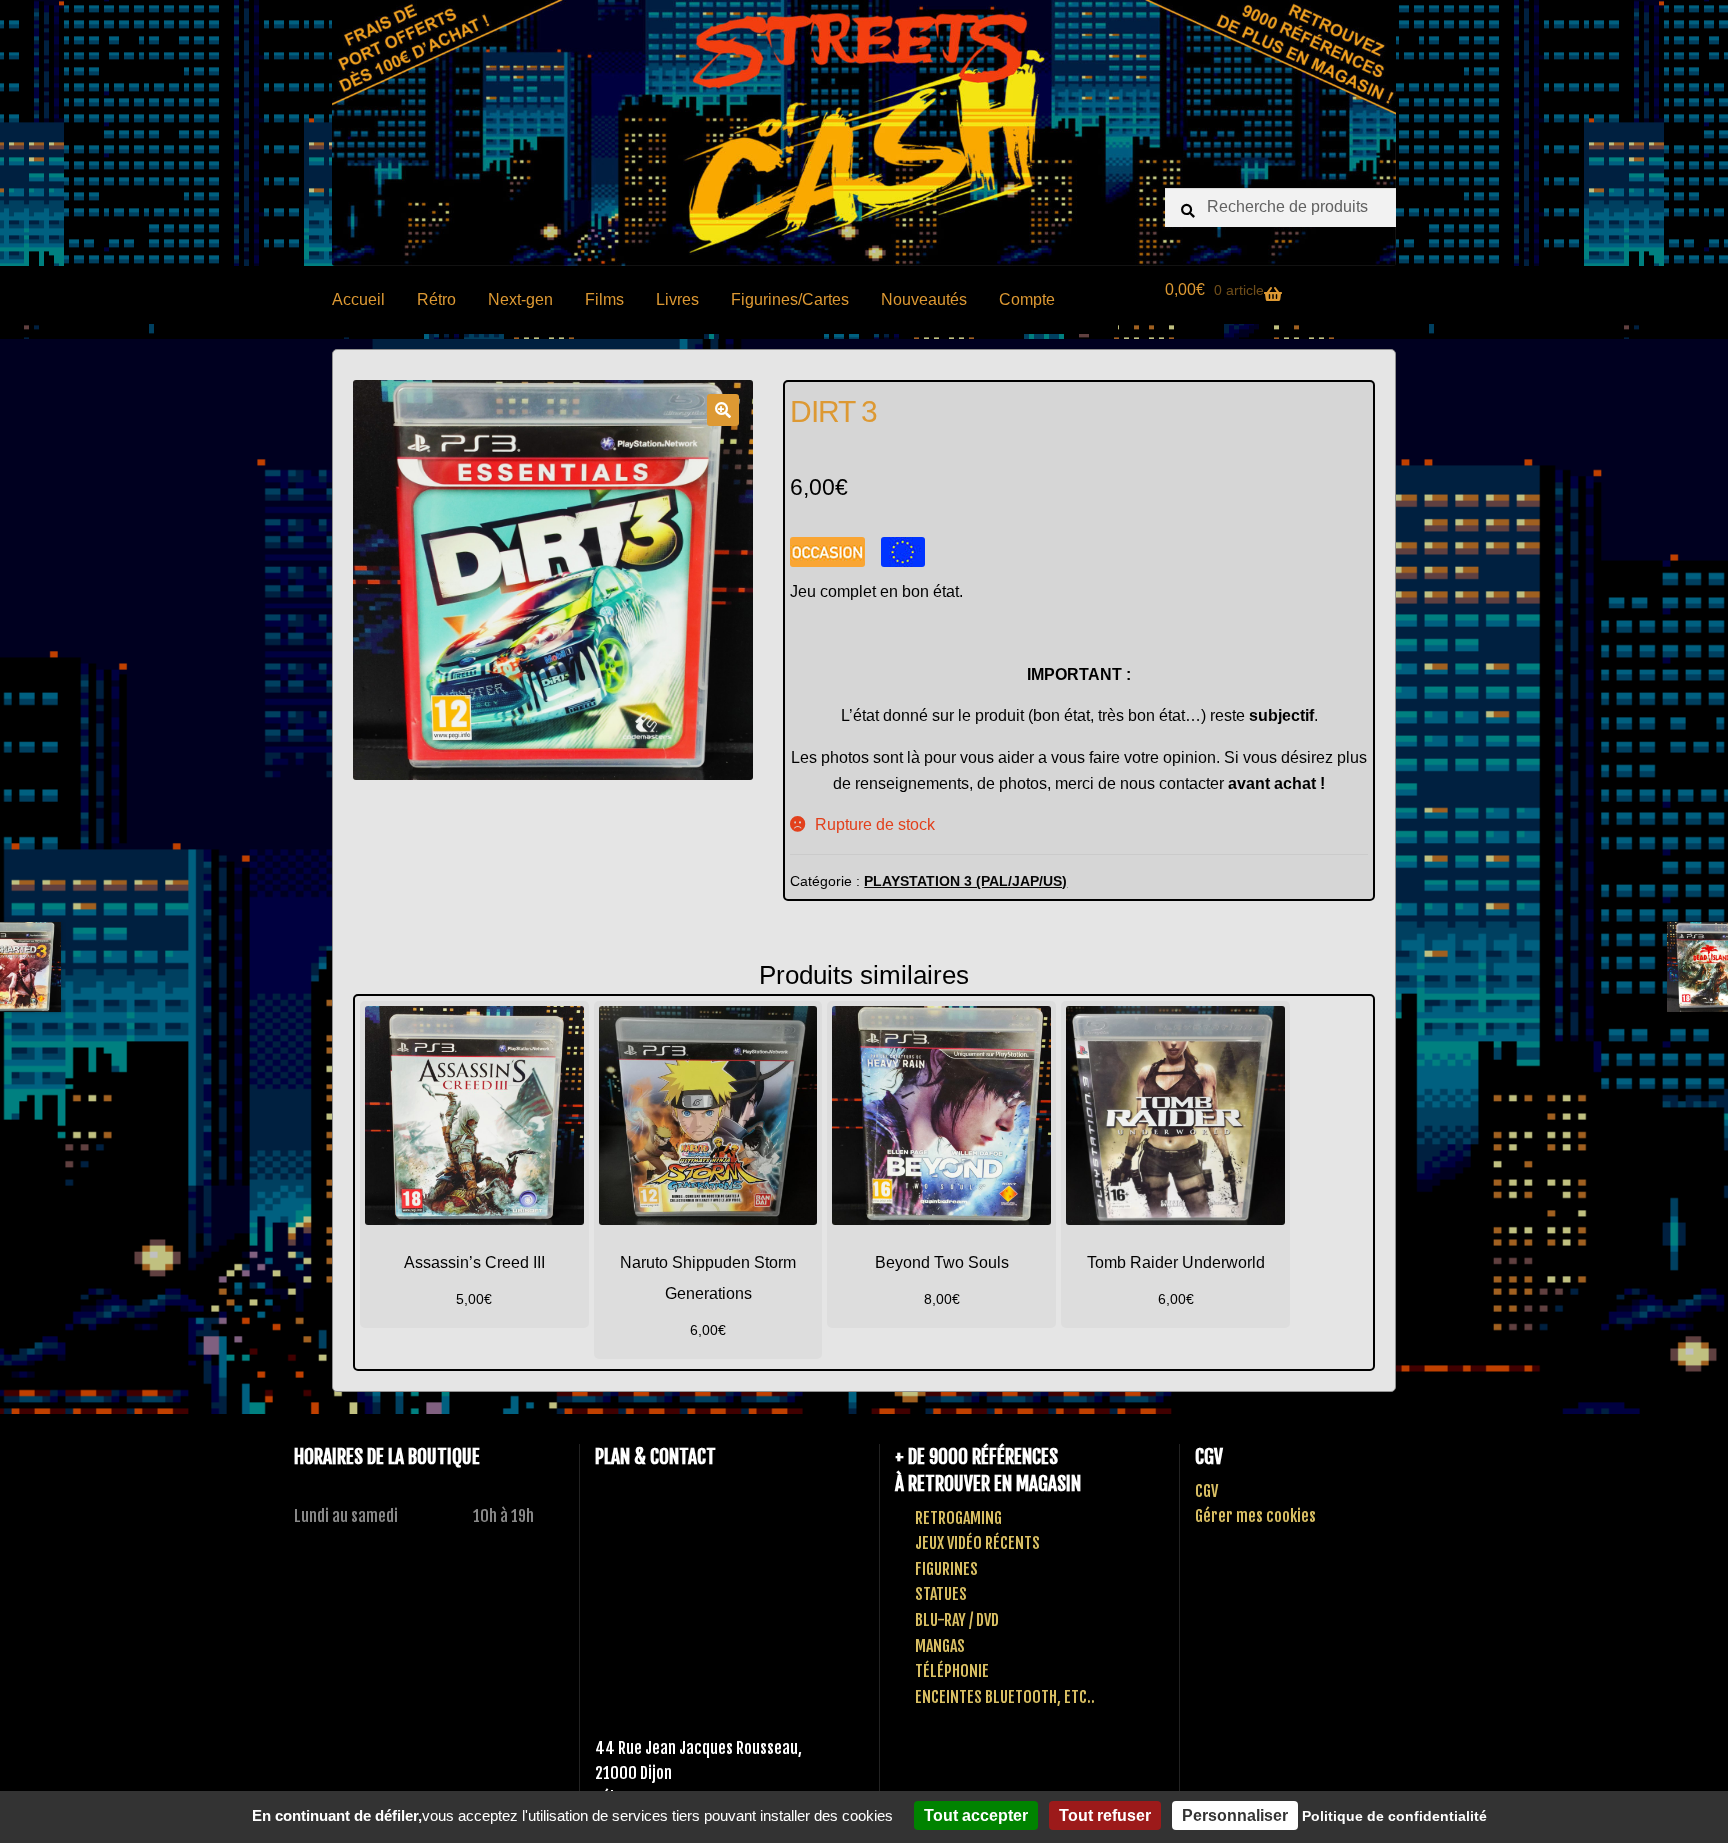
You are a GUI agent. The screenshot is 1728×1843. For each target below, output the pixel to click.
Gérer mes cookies (1255, 1516)
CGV (1206, 1491)
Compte (1027, 299)
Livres (677, 299)
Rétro (436, 299)
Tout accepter (976, 1815)
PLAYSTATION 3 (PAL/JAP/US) (965, 881)
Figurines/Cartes (790, 299)
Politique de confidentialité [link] (1394, 1816)
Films (604, 299)
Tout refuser (1105, 1815)
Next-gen (520, 299)
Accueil (358, 299)
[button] (723, 410)
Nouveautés (924, 299)
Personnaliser (1235, 1815)
